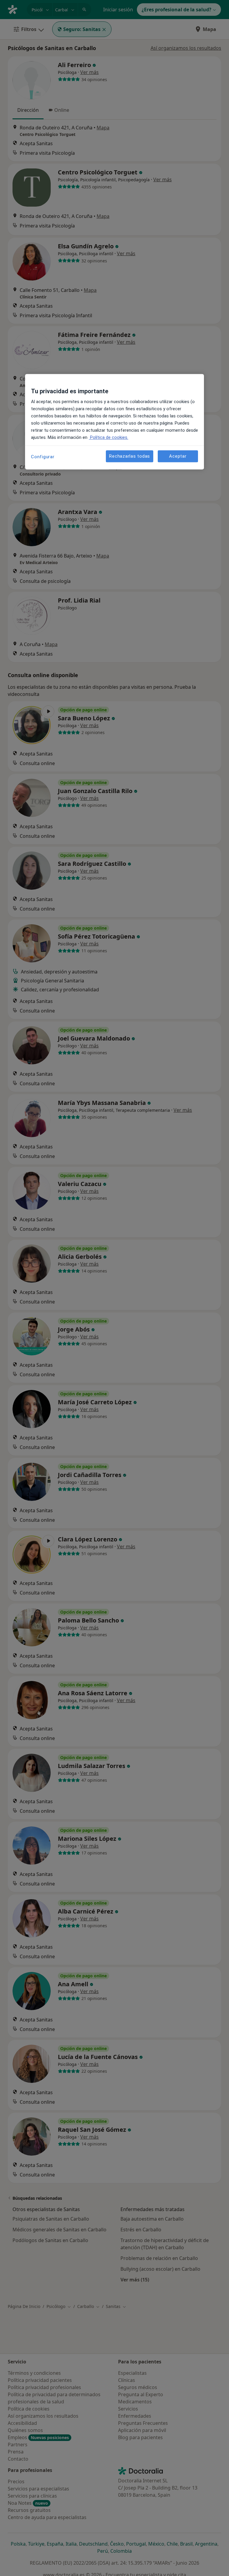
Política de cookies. (109, 437)
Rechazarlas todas (130, 456)
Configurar (43, 457)
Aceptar (178, 456)
